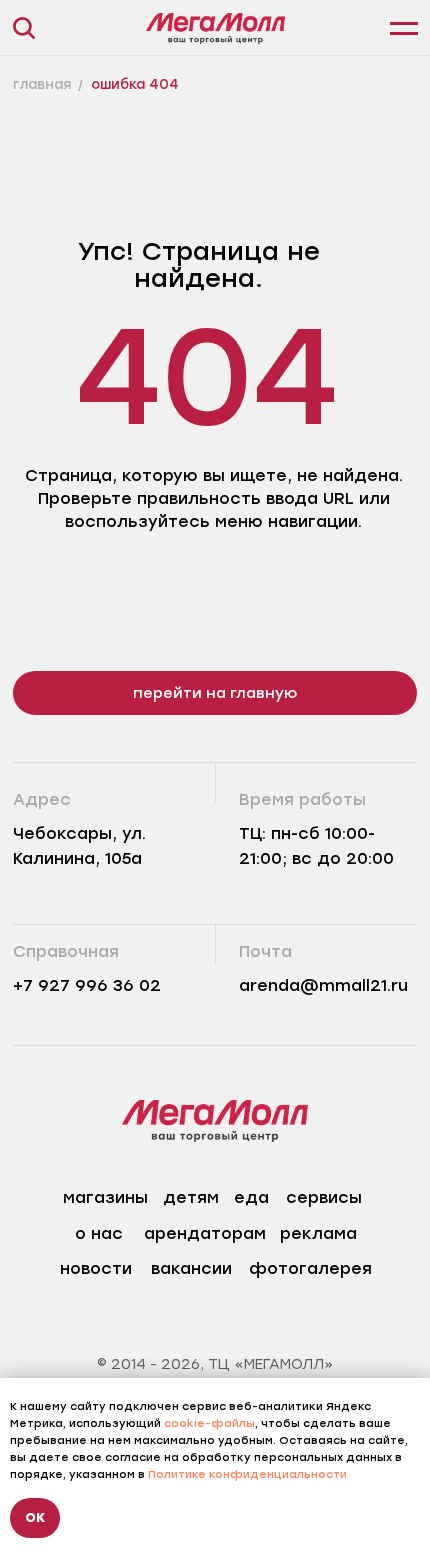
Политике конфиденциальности (247, 1474)
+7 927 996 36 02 (87, 985)
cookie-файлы (209, 1423)
